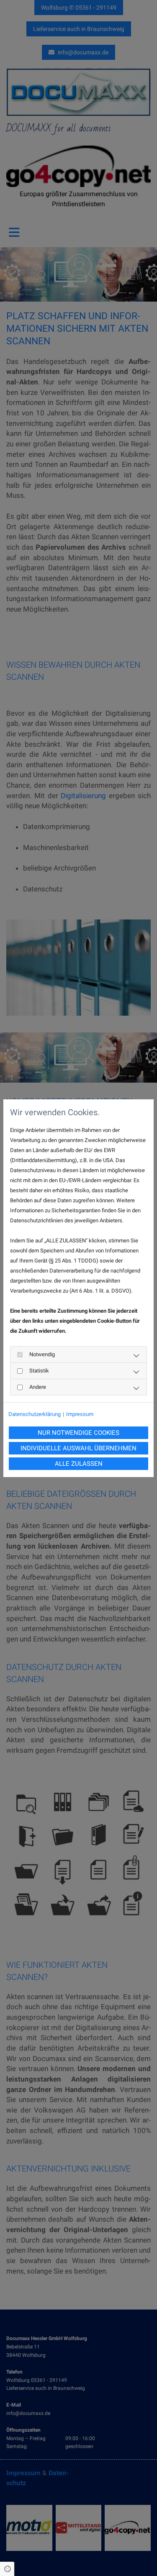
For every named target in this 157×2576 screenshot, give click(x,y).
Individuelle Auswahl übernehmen (78, 1448)
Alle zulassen (79, 1464)
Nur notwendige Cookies (78, 1433)
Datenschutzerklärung (35, 1414)
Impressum (80, 1414)
